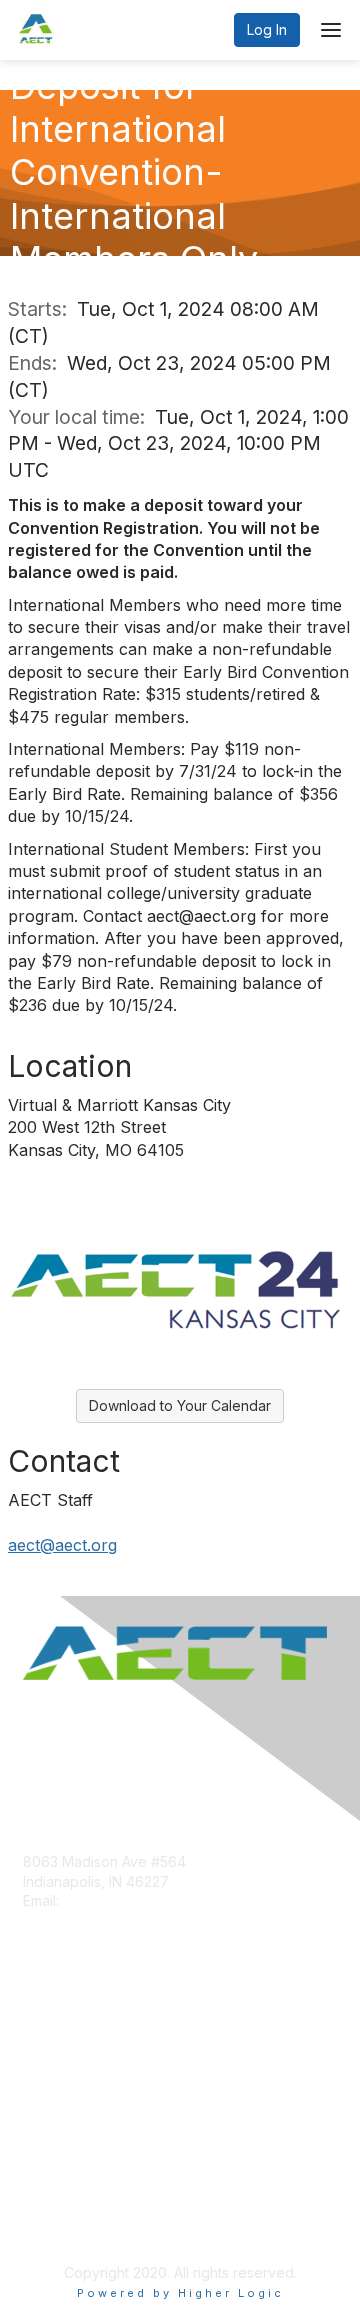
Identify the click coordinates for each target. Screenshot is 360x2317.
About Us (53, 2203)
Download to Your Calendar (180, 1405)
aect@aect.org (62, 1545)
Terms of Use (67, 2222)
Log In (267, 29)
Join (37, 2032)
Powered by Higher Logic (180, 2293)
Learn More (61, 2071)
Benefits (50, 2051)
